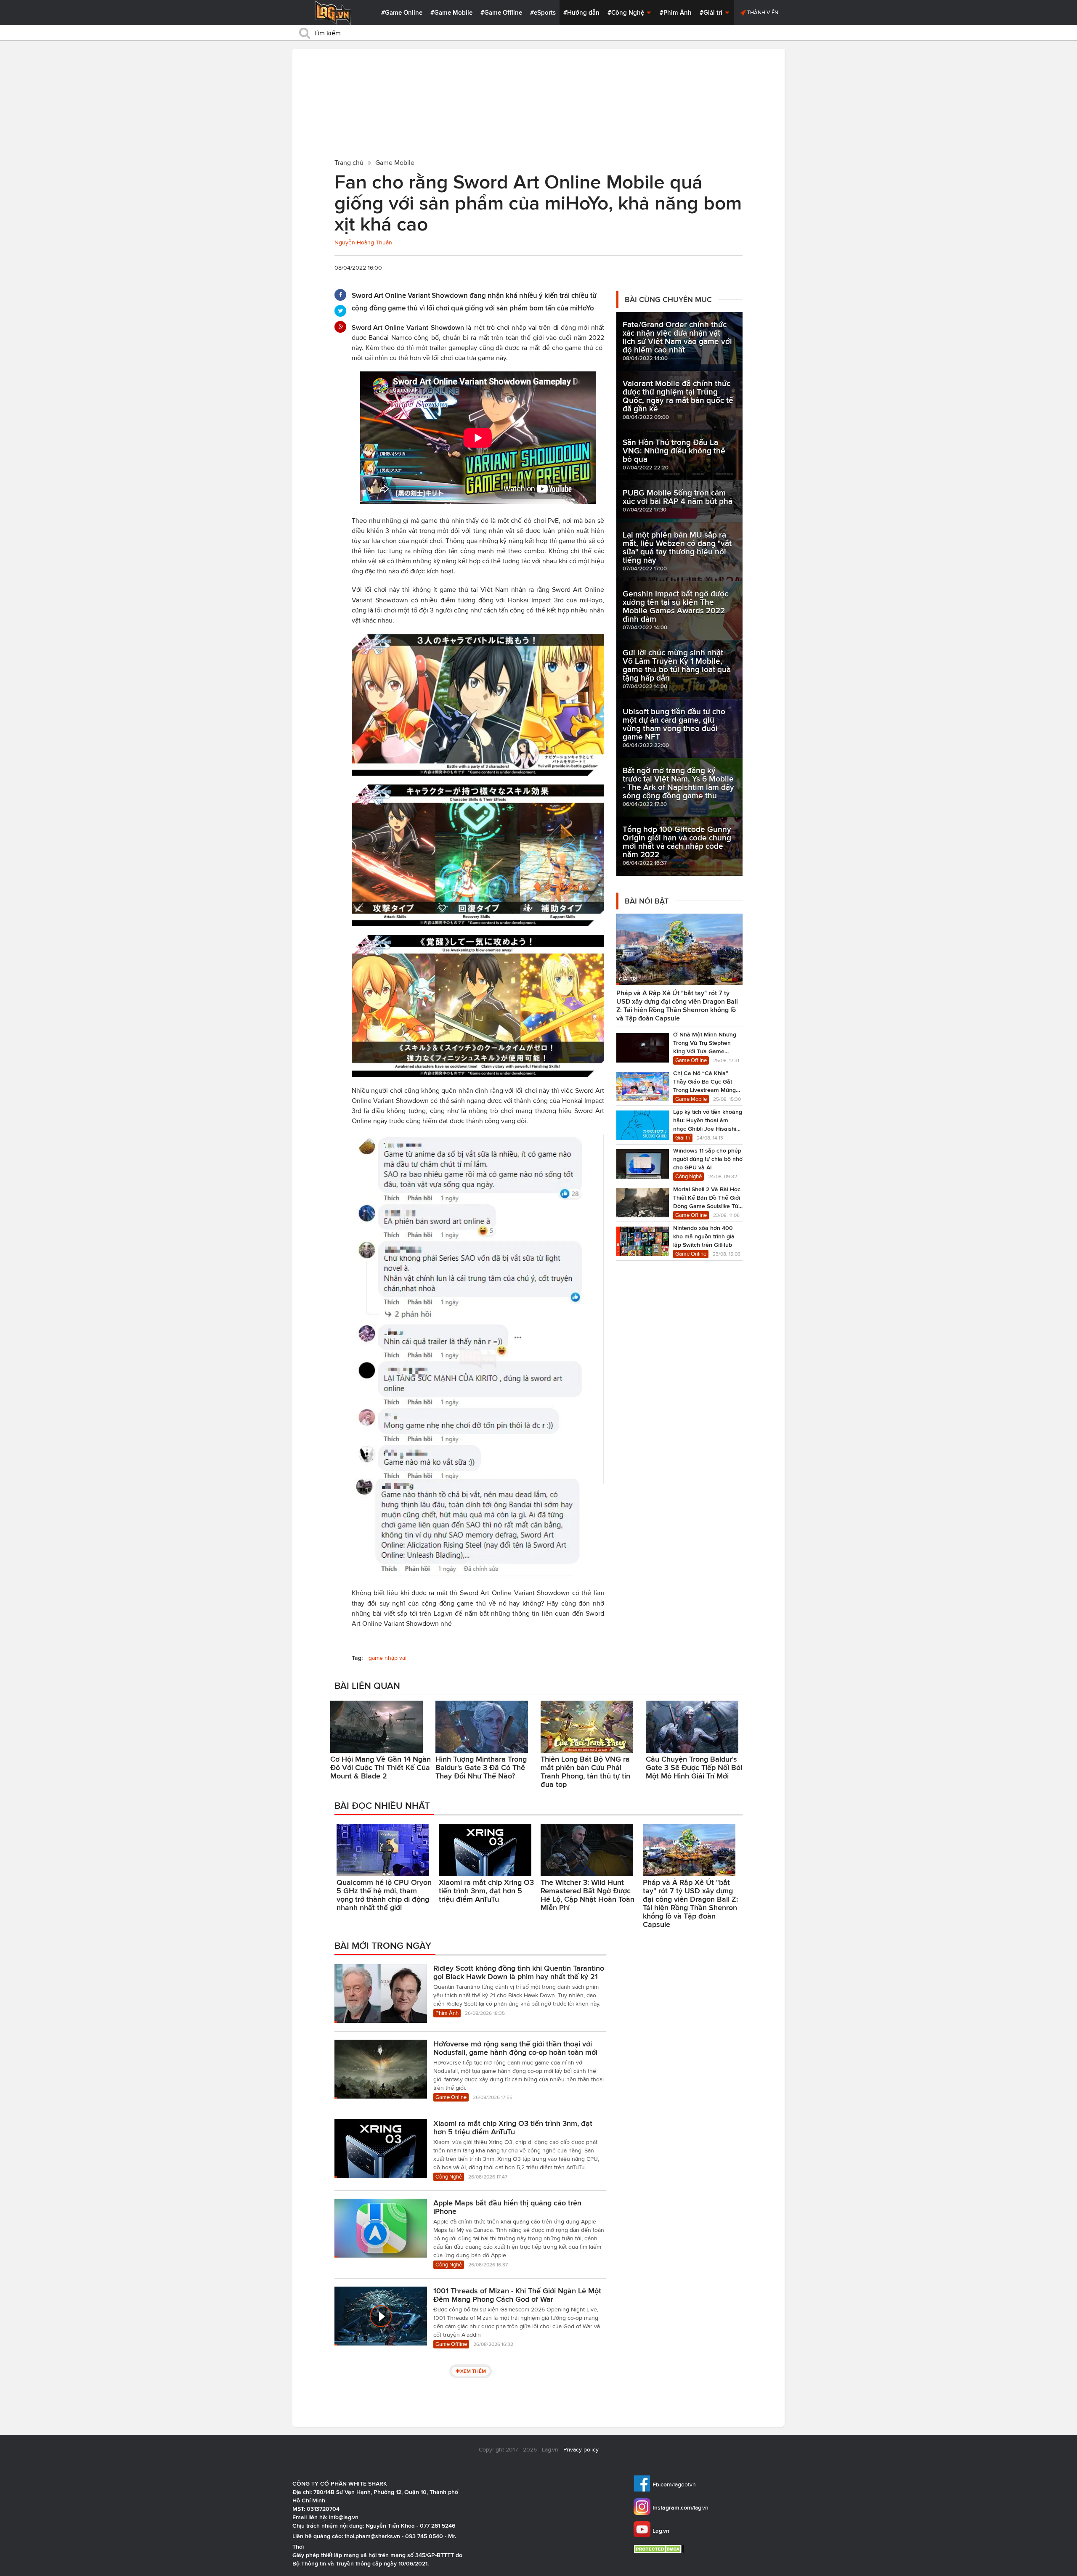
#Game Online (402, 13)
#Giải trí (712, 13)
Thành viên (762, 12)
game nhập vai (387, 1658)
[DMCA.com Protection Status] (660, 2549)
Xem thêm (473, 2371)
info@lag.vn (344, 2517)
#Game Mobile (451, 13)
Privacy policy (581, 2450)
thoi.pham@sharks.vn (372, 2536)
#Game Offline (501, 13)
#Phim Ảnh (676, 13)
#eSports (543, 13)
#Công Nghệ (627, 13)
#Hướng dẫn (581, 13)
